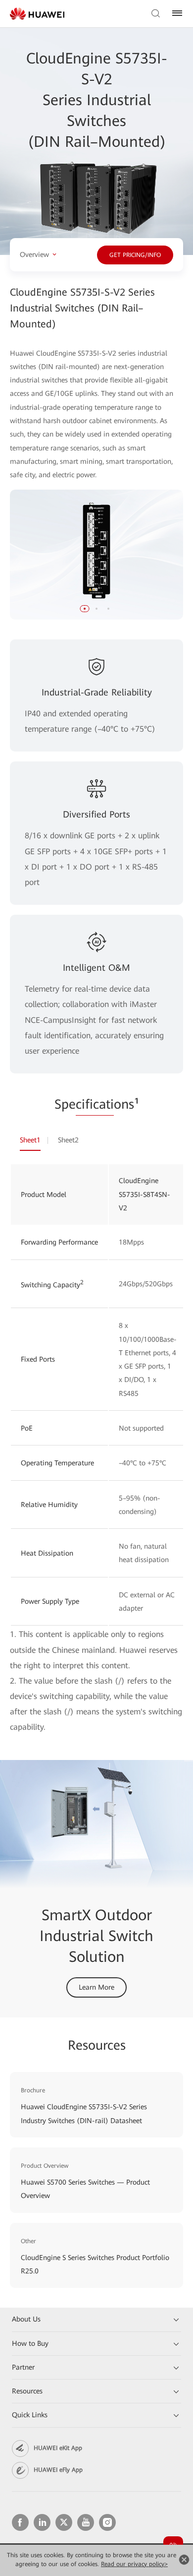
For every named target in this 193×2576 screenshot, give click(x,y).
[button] (85, 609)
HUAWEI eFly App (58, 2470)
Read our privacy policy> (134, 2564)
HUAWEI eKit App (58, 2448)
